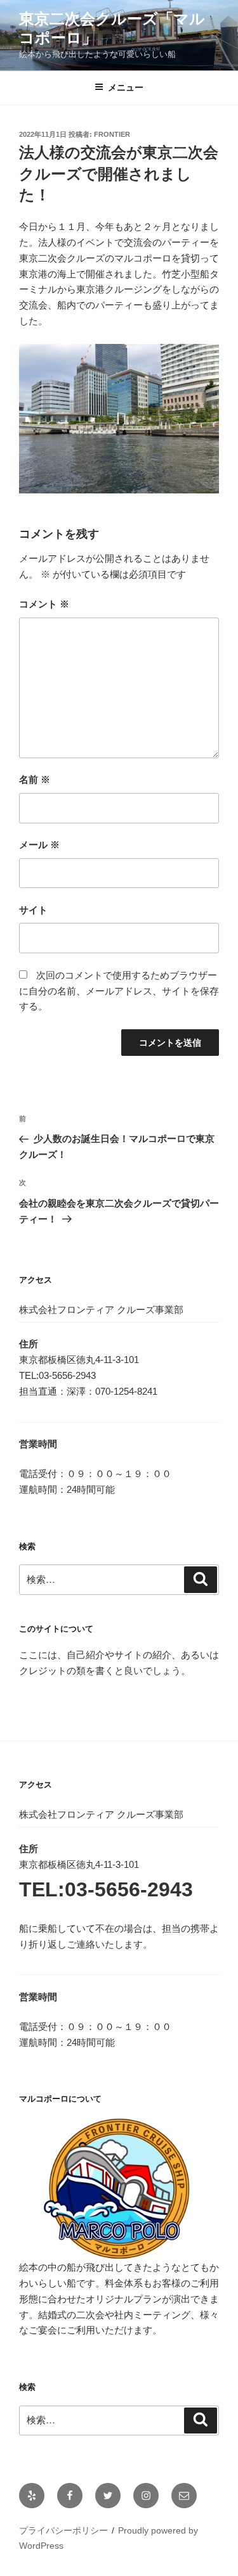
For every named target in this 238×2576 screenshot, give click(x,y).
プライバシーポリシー (63, 2530)
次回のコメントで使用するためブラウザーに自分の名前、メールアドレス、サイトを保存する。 (119, 991)
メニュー (126, 87)
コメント (44, 604)
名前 (35, 779)
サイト (33, 910)
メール (39, 845)
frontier (112, 134)
